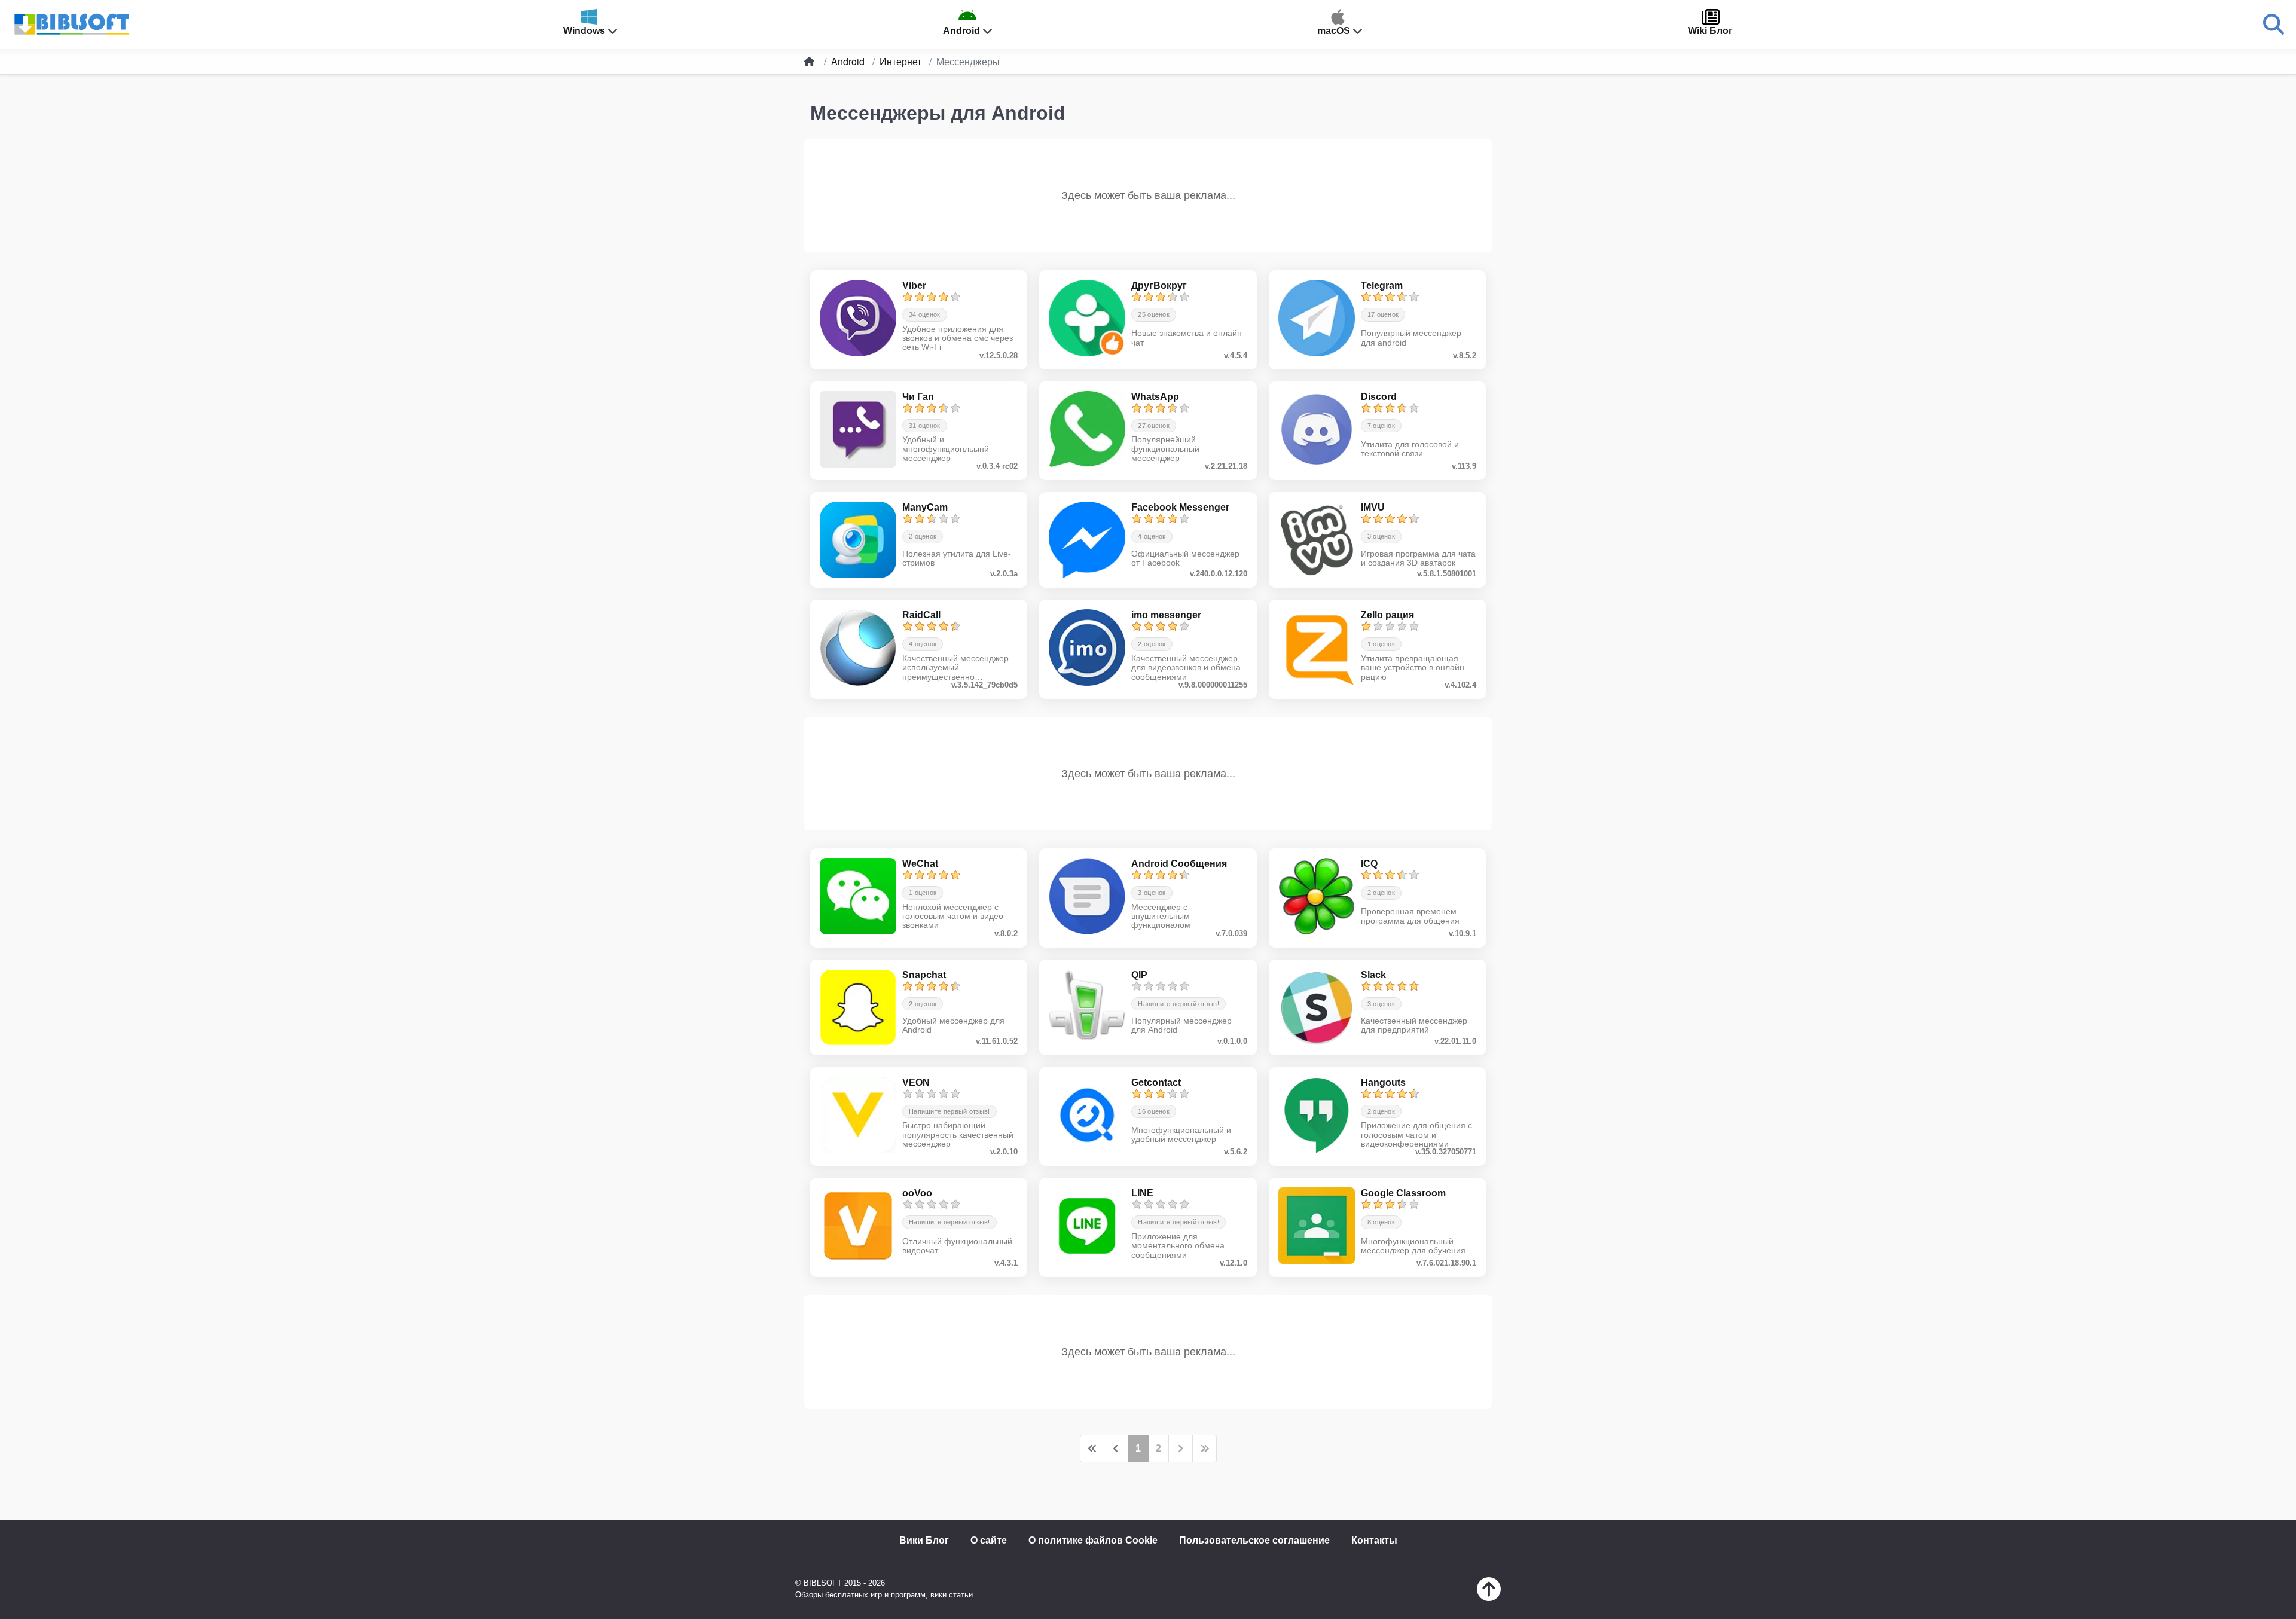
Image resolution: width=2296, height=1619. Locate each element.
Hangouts (1383, 1082)
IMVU (1373, 507)
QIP (1139, 975)
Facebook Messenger (1180, 507)
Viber (914, 285)
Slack (1373, 975)
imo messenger (1166, 615)
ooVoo (917, 1193)
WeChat (920, 864)
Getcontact (1156, 1082)
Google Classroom (1403, 1193)
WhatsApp (1155, 397)
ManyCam (925, 507)
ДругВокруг (1159, 285)
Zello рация (1387, 615)
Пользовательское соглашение (1254, 1540)
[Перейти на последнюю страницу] (1205, 1449)
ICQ (1369, 864)
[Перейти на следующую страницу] (1181, 1449)
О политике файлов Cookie (1093, 1540)
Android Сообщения (1179, 864)
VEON (916, 1082)
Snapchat (924, 975)
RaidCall (921, 615)
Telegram (1382, 285)
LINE (1142, 1193)
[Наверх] (1489, 1598)
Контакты (1374, 1540)
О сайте (989, 1540)
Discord (1379, 397)
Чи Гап (918, 397)
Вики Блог (924, 1540)
